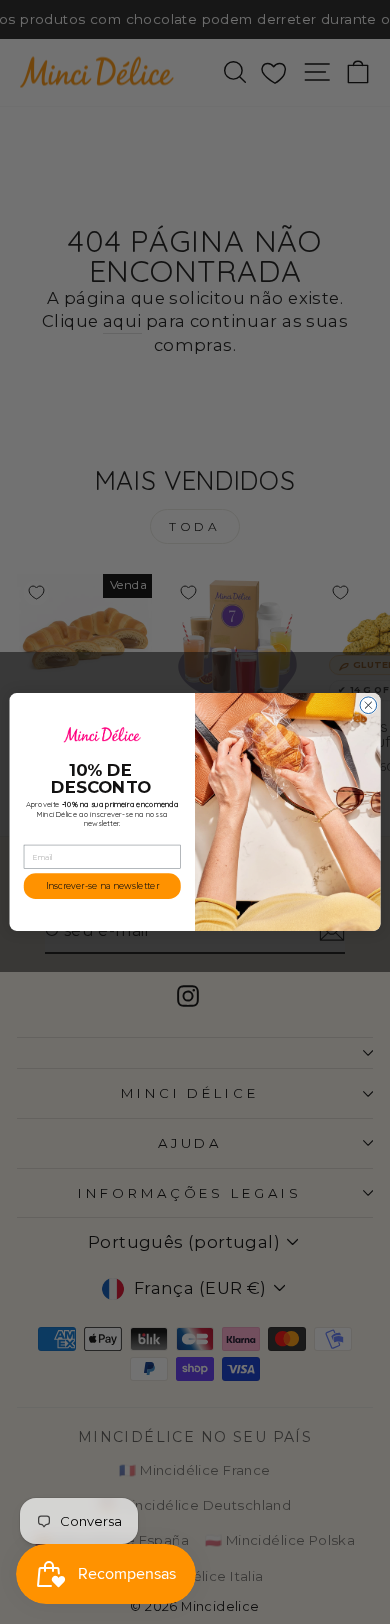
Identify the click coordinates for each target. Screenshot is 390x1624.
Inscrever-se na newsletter (102, 886)
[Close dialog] (368, 705)
